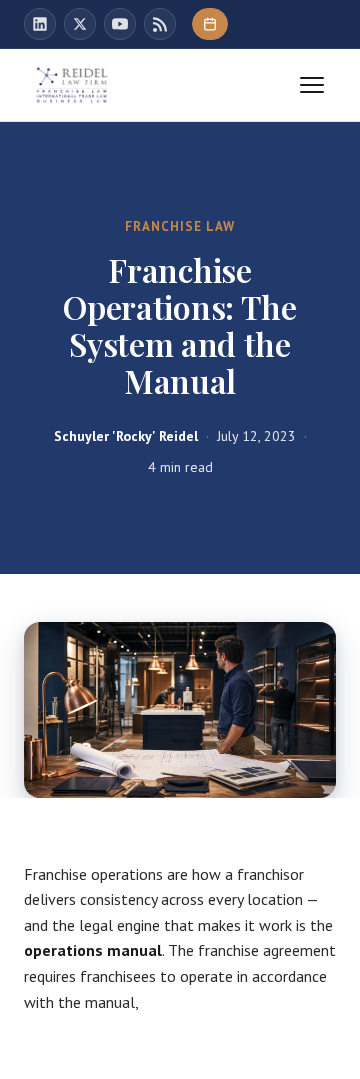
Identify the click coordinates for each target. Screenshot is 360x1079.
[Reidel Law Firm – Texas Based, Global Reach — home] (72, 85)
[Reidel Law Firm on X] (80, 24)
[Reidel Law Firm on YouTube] (120, 24)
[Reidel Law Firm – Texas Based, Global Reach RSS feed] (160, 24)
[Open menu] (312, 85)
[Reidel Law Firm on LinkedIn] (40, 24)
